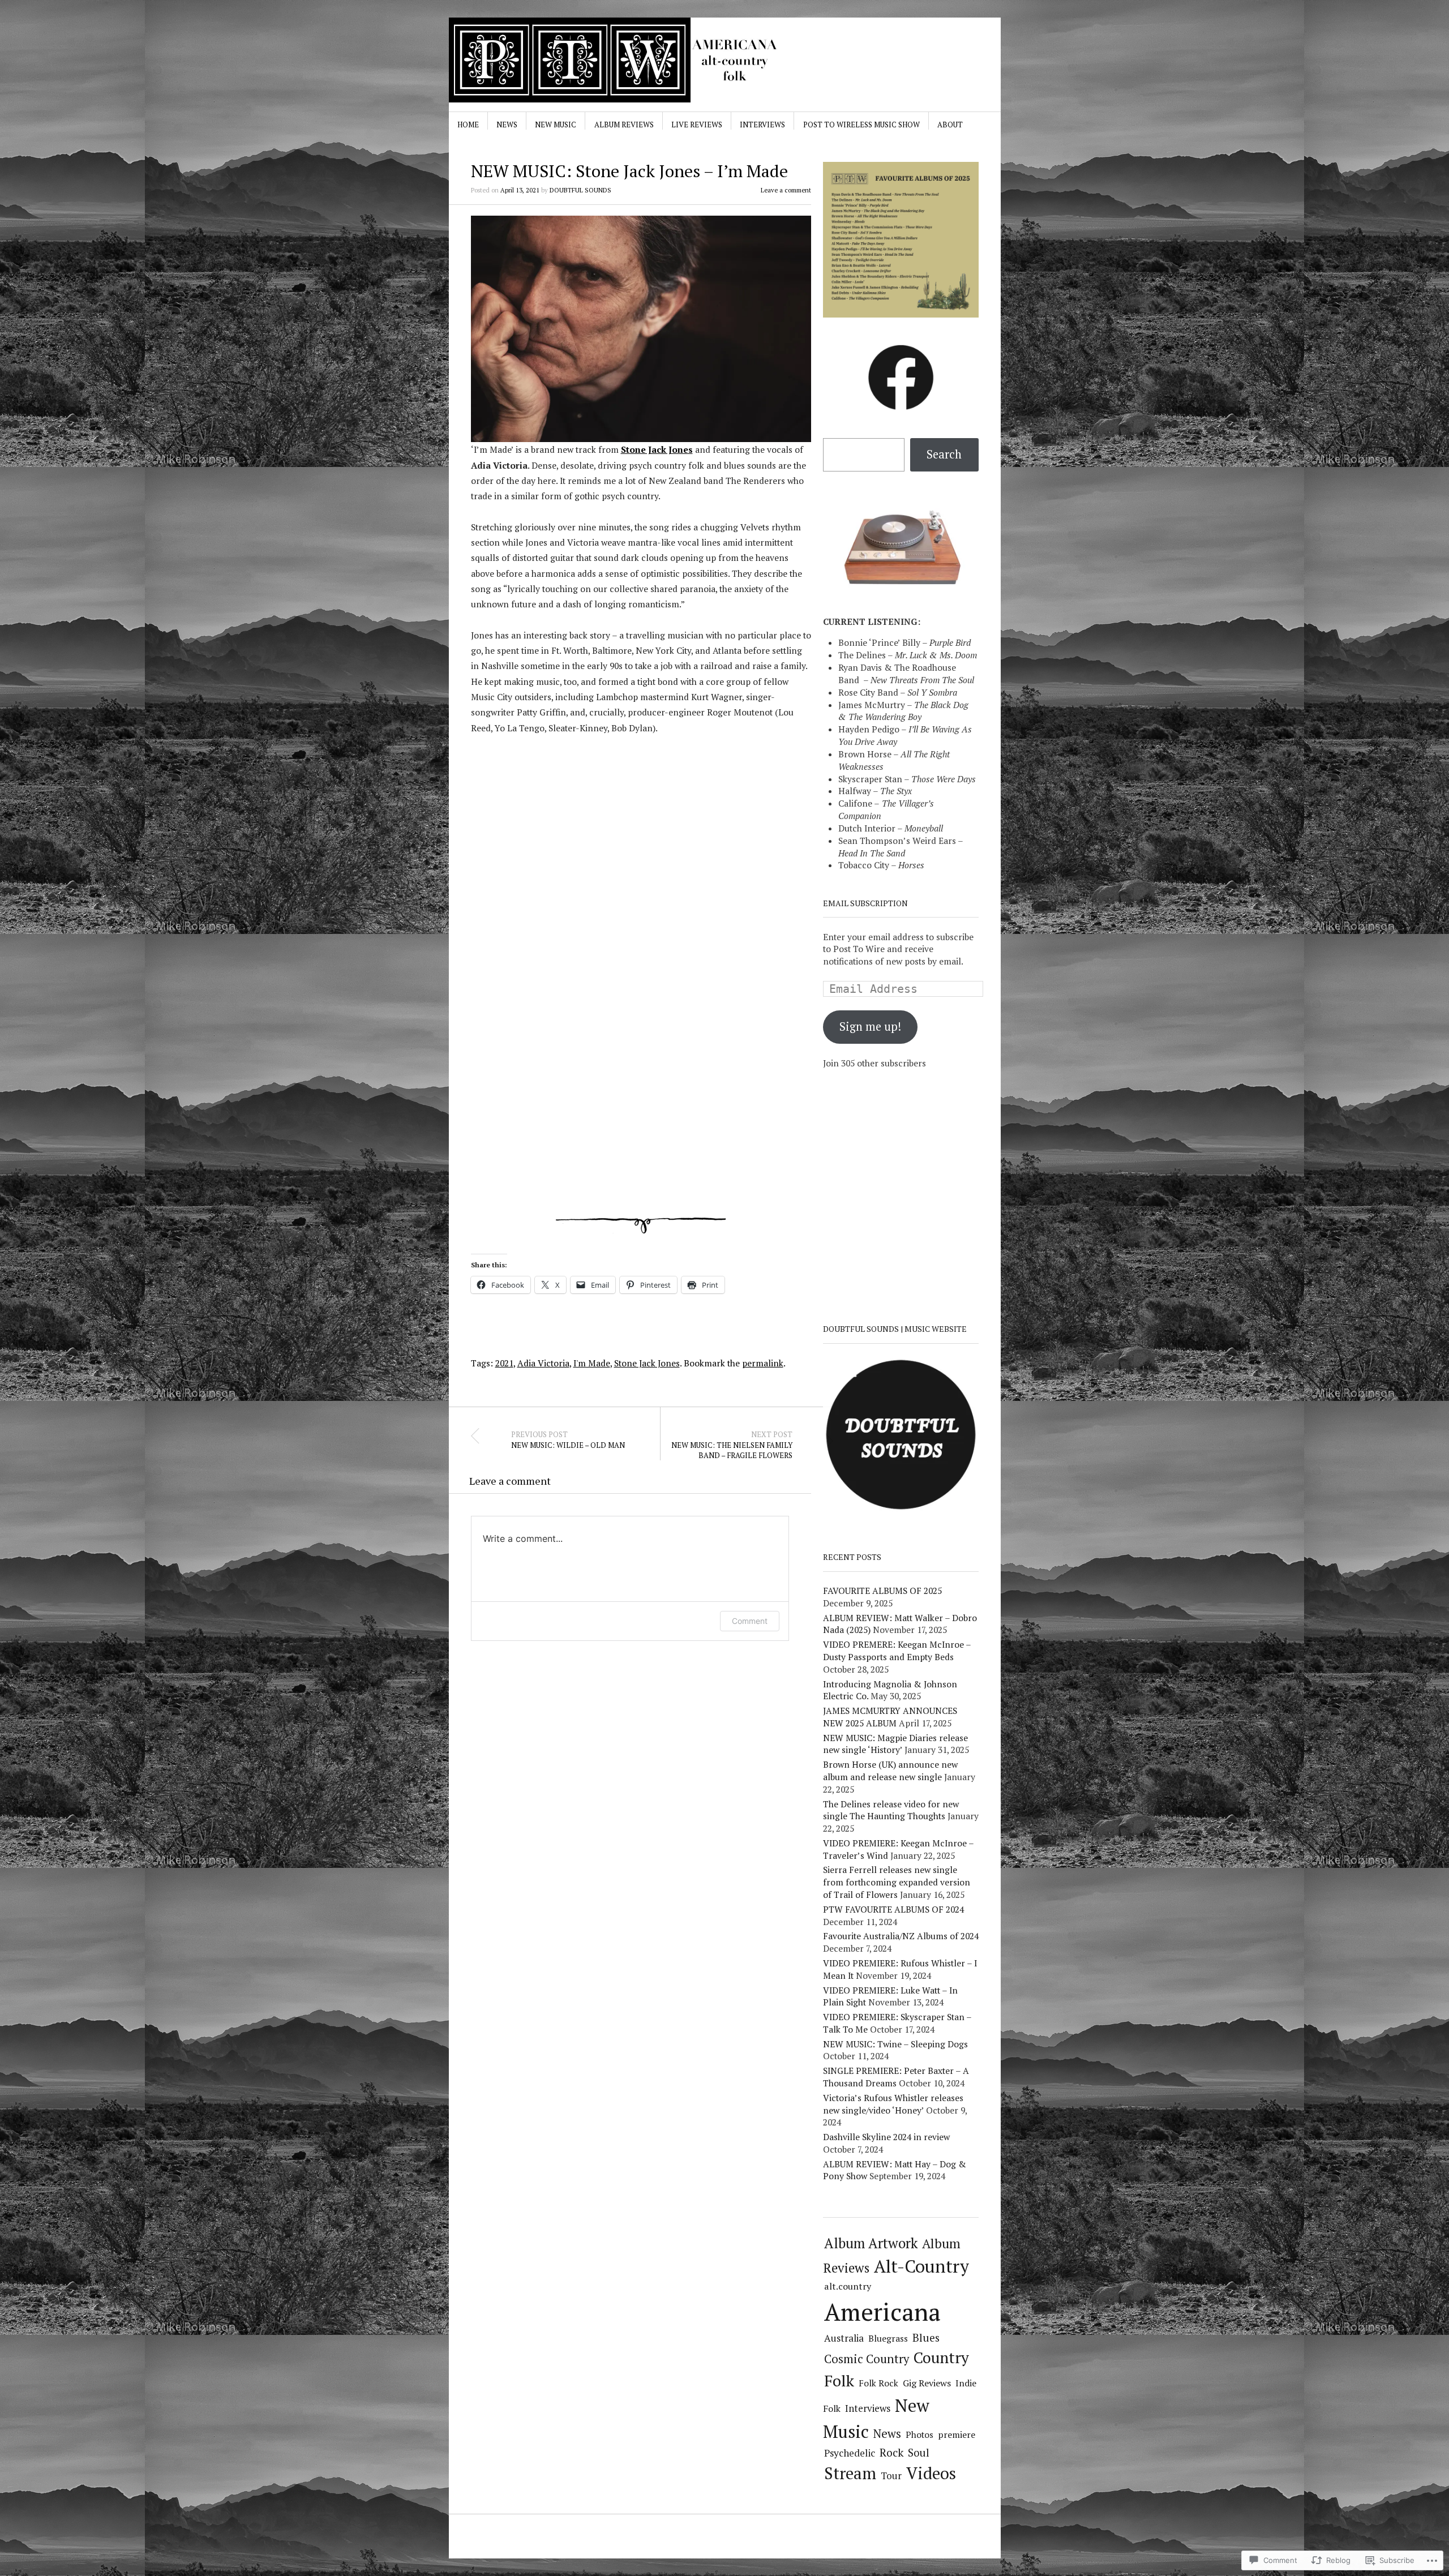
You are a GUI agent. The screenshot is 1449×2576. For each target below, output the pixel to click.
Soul (919, 2452)
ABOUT (950, 125)
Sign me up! (870, 1026)
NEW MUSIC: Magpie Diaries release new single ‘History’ (895, 1744)
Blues (926, 2337)
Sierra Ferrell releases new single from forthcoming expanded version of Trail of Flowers (897, 1882)
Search (944, 454)
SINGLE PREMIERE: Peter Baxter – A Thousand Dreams (896, 2077)
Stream (850, 2473)
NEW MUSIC (556, 125)
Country (941, 2358)
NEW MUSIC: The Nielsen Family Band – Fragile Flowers (732, 1445)
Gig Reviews (927, 2383)
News (507, 125)
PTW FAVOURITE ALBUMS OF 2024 (893, 1909)
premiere (957, 2434)
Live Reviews (697, 125)
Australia (844, 2338)
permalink (763, 1363)
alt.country (848, 2286)
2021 (504, 1363)
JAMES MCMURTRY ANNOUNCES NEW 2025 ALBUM (890, 1717)
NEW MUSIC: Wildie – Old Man (568, 1440)
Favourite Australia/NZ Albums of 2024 (901, 1936)
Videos (931, 2473)
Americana (882, 2311)
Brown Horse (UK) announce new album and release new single (890, 1771)
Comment (750, 1621)
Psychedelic (850, 2453)
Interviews (762, 125)
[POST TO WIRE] (639, 60)
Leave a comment (786, 190)
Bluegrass (888, 2339)
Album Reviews (624, 125)
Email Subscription (865, 903)
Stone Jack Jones (657, 449)
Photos (919, 2434)
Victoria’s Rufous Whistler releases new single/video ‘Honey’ (893, 2104)
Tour (891, 2476)
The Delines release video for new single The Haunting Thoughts (891, 1810)
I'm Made (592, 1363)
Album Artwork (871, 2243)
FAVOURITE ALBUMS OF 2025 (882, 1591)
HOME (468, 125)
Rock (891, 2453)
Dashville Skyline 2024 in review (886, 2137)
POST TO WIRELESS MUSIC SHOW (861, 125)
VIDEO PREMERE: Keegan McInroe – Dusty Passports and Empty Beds (897, 1651)
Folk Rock (878, 2383)
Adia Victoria (543, 1363)
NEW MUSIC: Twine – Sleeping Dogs (895, 2044)
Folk (839, 2380)
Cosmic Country (867, 2359)
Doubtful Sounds (580, 190)
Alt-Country (921, 2266)
